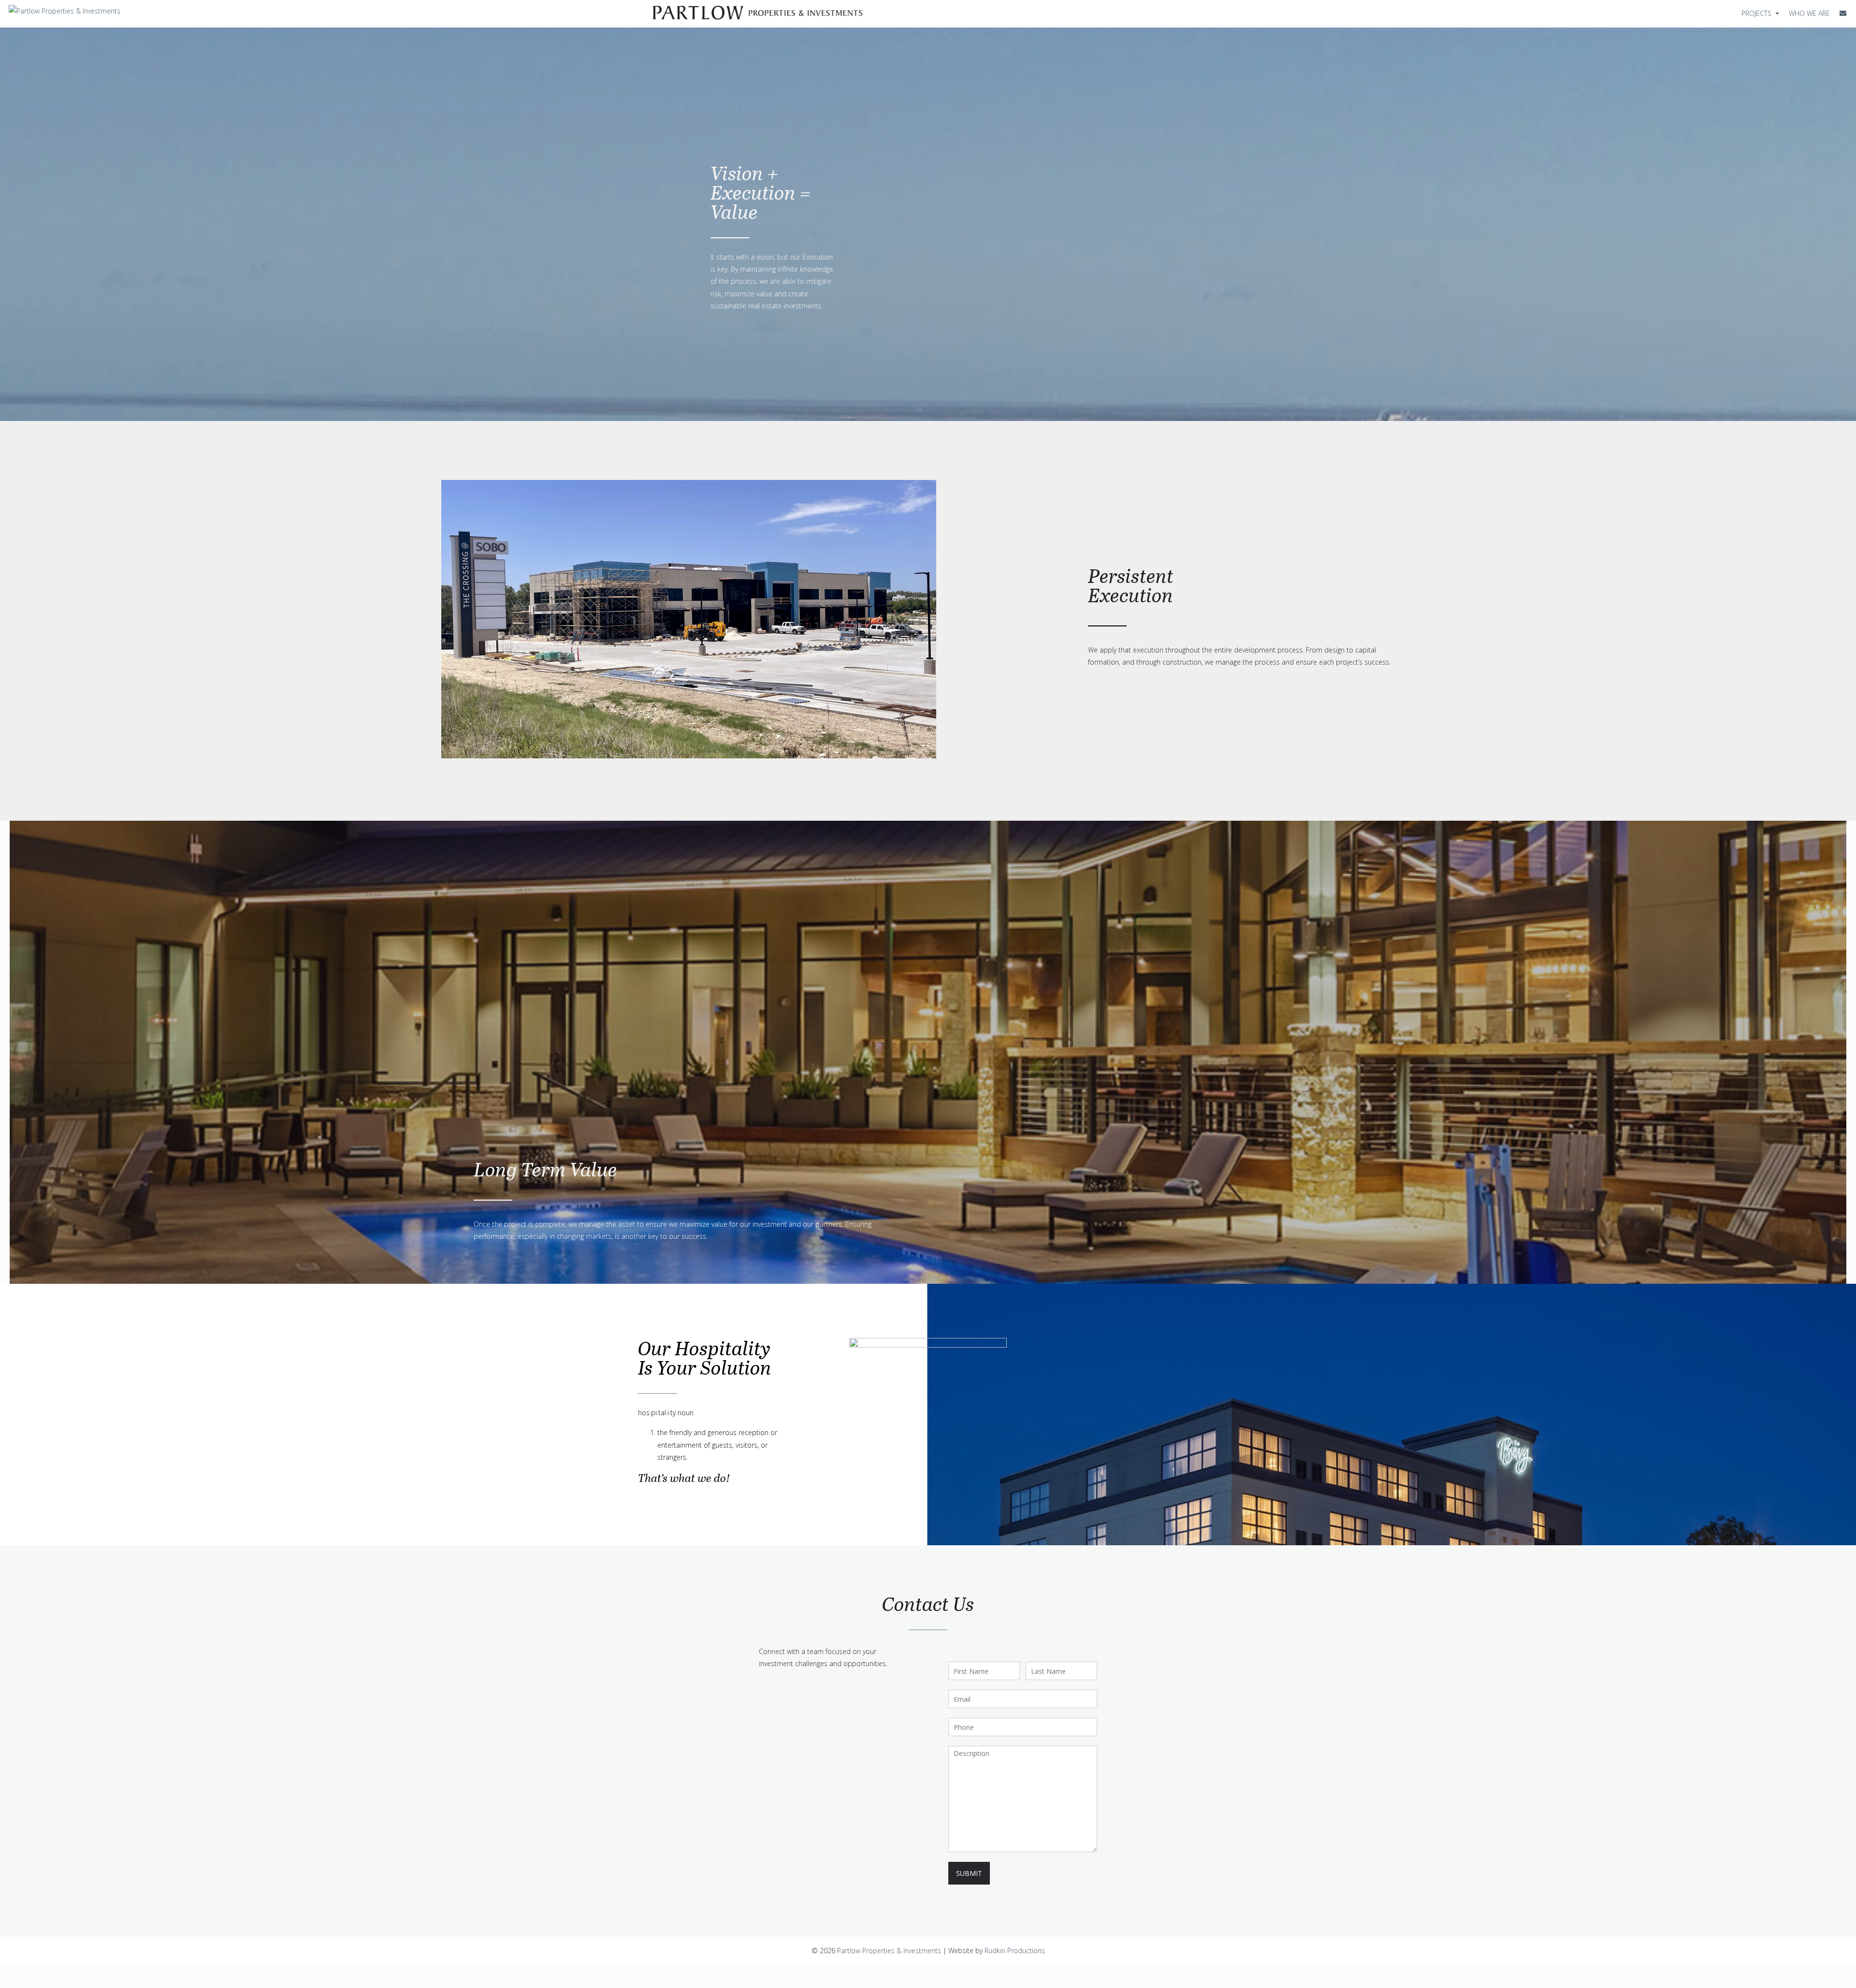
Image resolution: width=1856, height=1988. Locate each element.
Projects (1757, 13)
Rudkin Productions (1015, 1951)
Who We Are (1809, 13)
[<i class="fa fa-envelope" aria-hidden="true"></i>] (1843, 13)
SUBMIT (969, 1873)
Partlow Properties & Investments (889, 1951)
